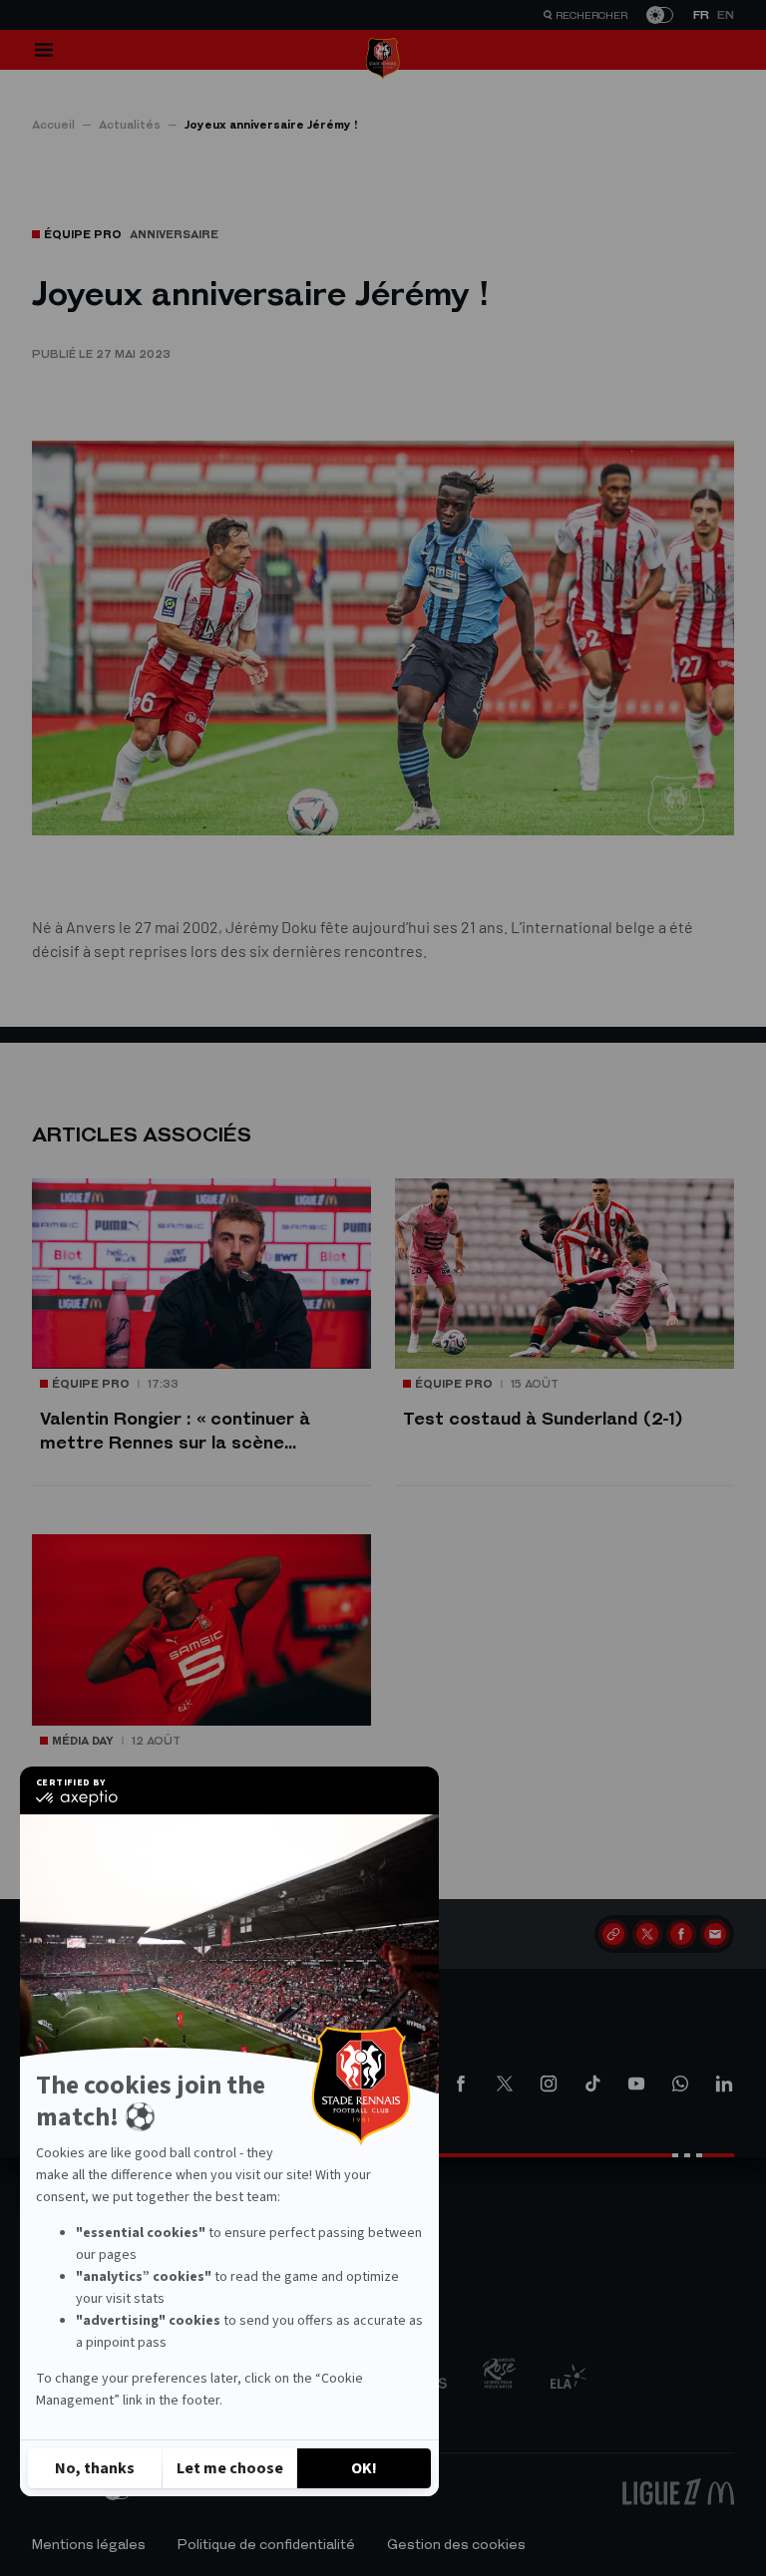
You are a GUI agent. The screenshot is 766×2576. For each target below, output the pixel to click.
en (726, 15)
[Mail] (715, 1934)
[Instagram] (549, 2084)
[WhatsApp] (680, 2084)
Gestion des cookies (456, 2545)
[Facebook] (681, 1934)
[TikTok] (592, 2084)
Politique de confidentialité (266, 2545)
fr (701, 15)
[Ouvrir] (44, 50)
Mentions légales (89, 2545)
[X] (647, 1934)
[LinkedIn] (724, 2084)
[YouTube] (636, 2084)
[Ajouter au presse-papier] (613, 1934)
